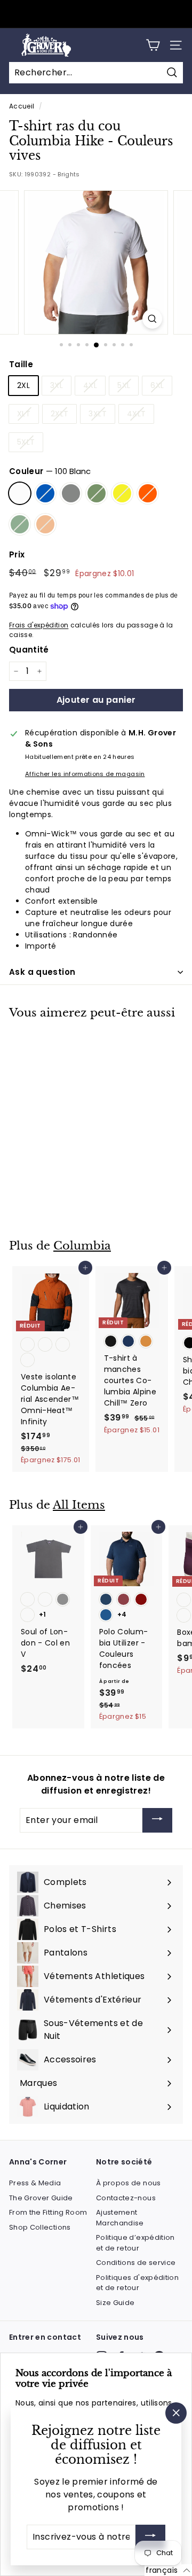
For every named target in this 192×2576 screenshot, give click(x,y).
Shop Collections (40, 2227)
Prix (17, 554)
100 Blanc (20, 493)
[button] (168, 2570)
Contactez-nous (126, 2198)
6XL (157, 385)
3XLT (97, 414)
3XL (57, 385)
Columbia (82, 1246)
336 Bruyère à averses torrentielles (20, 524)
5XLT (26, 442)
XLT (24, 414)
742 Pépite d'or (122, 493)
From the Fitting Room (48, 2212)
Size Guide (115, 2303)
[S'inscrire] (150, 2537)
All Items (79, 1505)
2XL (23, 385)
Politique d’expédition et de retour (135, 2243)
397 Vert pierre (97, 493)
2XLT (59, 414)
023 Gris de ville (71, 493)
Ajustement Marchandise (120, 2218)
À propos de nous (129, 2183)
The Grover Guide (41, 2198)
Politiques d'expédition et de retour (137, 2283)
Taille (21, 364)
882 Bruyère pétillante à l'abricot (45, 524)
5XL (124, 385)
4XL (90, 385)
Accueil (22, 106)
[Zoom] (152, 319)
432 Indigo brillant (45, 493)
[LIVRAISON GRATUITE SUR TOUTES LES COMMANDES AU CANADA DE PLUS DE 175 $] (95, 14)
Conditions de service (136, 2263)
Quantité (29, 650)
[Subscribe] (157, 1821)
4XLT (136, 414)
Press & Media (35, 2183)
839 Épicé (148, 493)
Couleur (50, 471)
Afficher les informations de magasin (85, 774)
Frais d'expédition (39, 625)
